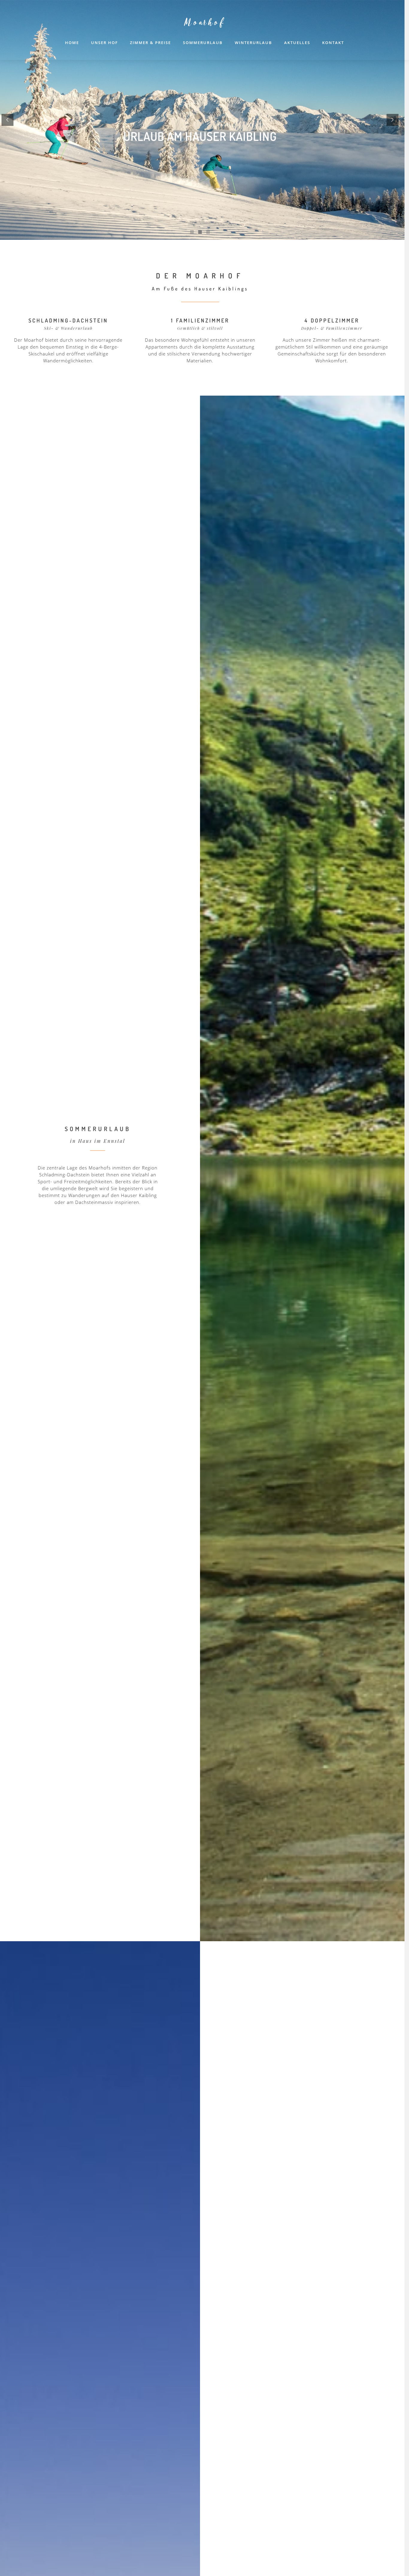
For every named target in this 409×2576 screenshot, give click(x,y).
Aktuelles (297, 43)
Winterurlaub (253, 43)
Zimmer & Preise (150, 43)
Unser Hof (104, 43)
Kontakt (333, 43)
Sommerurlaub (203, 43)
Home (72, 43)
